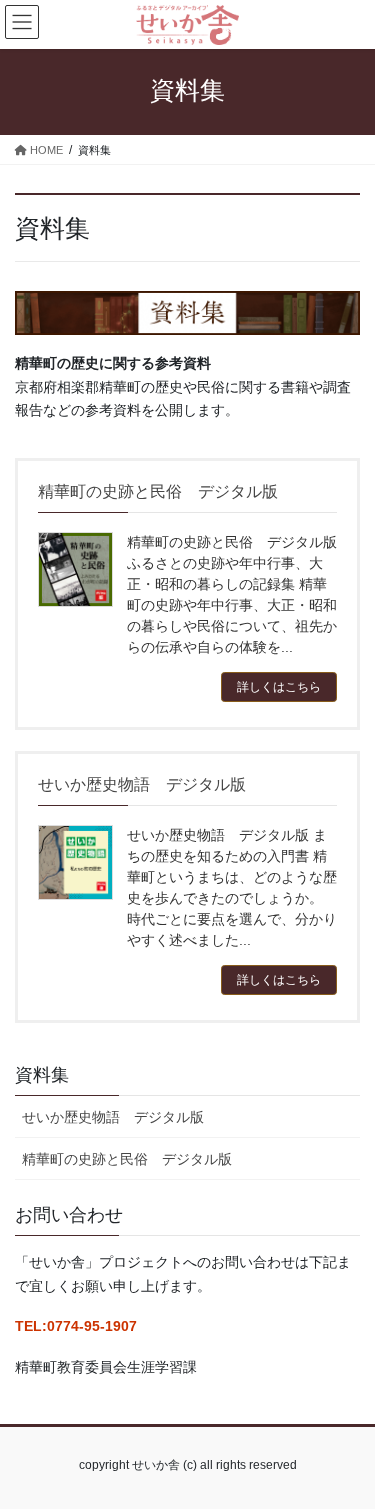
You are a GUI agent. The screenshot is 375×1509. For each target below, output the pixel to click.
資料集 (42, 1075)
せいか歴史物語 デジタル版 (113, 1117)
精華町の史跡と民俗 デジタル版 (127, 1159)
